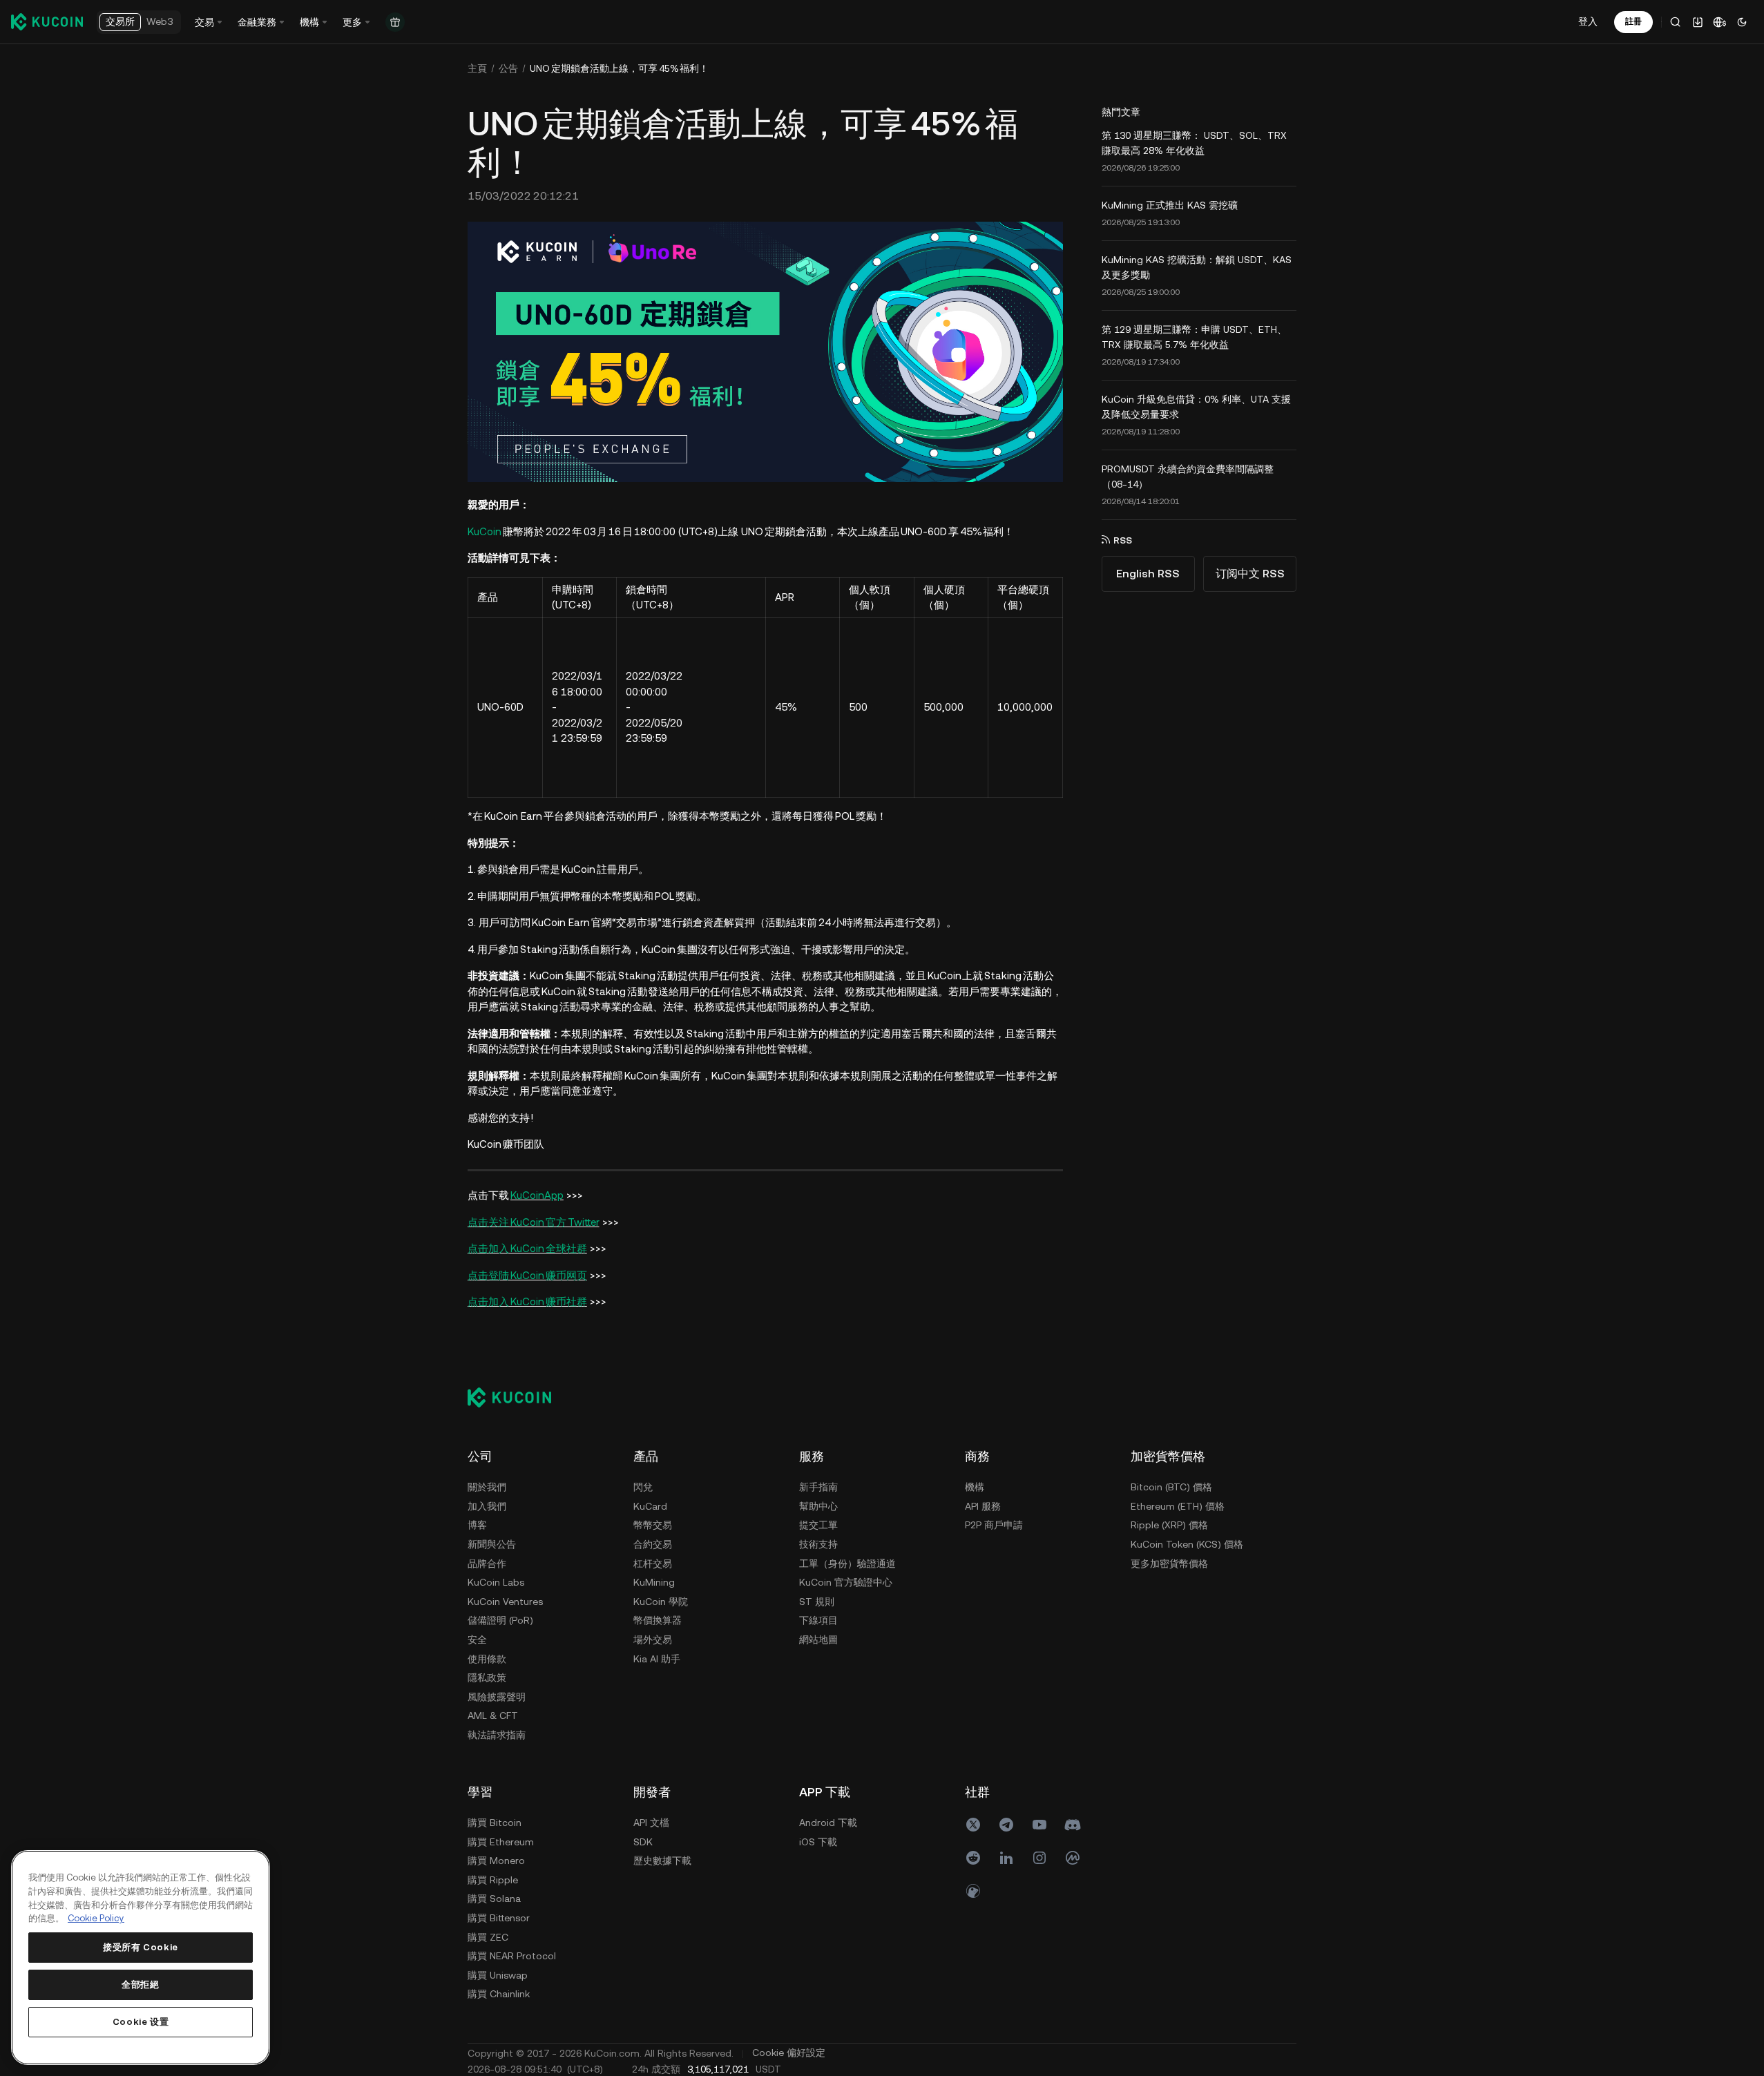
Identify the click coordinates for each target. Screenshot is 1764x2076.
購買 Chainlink (499, 1994)
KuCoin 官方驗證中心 (846, 1582)
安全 (477, 1640)
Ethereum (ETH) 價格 (1178, 1506)
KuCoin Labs (496, 1582)
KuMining (654, 1582)
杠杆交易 (653, 1564)
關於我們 (487, 1487)
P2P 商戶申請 (994, 1525)
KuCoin (485, 531)
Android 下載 (828, 1823)
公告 (508, 68)
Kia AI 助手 (657, 1659)
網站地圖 (818, 1640)
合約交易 (653, 1544)
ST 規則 (817, 1602)
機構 (975, 1487)
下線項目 (818, 1620)
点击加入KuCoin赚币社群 (527, 1301)
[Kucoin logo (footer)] (517, 1397)
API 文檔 (651, 1823)
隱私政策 (487, 1678)
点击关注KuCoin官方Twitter (534, 1222)
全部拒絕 (141, 1984)
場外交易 (653, 1640)
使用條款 (487, 1659)
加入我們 (487, 1506)
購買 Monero (496, 1861)
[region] (141, 1958)
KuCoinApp (537, 1195)
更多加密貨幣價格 (1169, 1564)
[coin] (973, 1891)
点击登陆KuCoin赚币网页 (527, 1275)
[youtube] (1039, 1825)
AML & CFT (493, 1715)
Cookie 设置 (141, 2022)
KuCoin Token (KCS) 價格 (1187, 1544)
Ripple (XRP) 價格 (1169, 1525)
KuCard (650, 1506)
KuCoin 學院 (661, 1602)
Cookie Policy (96, 1918)
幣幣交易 (653, 1525)
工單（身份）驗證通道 (847, 1564)
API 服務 (983, 1506)
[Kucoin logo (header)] (47, 21)
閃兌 (643, 1487)
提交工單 (818, 1525)
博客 (477, 1525)
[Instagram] (1039, 1858)
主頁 (477, 68)
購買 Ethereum (501, 1842)
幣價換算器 (658, 1620)
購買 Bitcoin (495, 1823)
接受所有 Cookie (141, 1947)
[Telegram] (1006, 1825)
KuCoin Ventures (505, 1602)
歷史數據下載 (662, 1861)
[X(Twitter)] (973, 1825)
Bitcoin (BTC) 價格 (1171, 1487)
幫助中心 (818, 1506)
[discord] (1073, 1825)
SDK (643, 1842)
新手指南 (818, 1487)
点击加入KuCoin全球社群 (527, 1248)
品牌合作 (487, 1564)
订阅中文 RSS (1250, 574)
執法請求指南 (497, 1735)
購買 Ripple (493, 1880)
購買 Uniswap (498, 1975)
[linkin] (1006, 1858)
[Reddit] (973, 1858)
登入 (1588, 21)
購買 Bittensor (499, 1918)
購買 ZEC (488, 1937)
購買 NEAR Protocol (512, 1956)
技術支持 (818, 1544)
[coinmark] (1073, 1858)
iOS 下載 (818, 1842)
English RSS (1148, 574)
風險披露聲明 (497, 1697)
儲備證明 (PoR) (500, 1620)
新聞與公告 (492, 1544)
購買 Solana (494, 1899)
